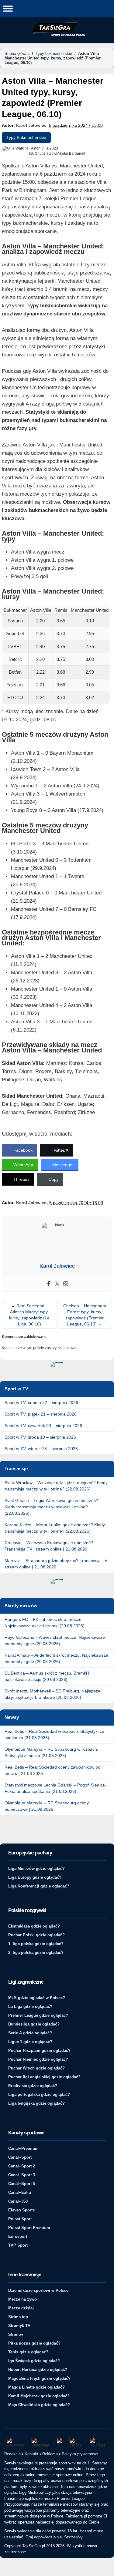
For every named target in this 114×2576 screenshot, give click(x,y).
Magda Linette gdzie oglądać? (36, 2387)
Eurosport (18, 2236)
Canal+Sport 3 (22, 2175)
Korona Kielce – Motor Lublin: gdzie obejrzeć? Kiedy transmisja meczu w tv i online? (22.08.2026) (55, 1528)
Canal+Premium (23, 2148)
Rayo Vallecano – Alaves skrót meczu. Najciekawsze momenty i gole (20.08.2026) (55, 1640)
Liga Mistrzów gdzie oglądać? (36, 1869)
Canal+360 (18, 2201)
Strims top (18, 2317)
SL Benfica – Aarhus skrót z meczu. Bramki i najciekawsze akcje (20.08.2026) (47, 1676)
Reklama (50, 2454)
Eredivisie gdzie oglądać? (33, 2086)
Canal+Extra (20, 2192)
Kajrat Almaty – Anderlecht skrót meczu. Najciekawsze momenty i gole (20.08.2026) (56, 1658)
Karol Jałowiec (31, 125)
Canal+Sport (20, 2157)
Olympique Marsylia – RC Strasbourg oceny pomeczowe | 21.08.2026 (47, 1806)
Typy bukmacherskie (54, 54)
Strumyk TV (19, 2326)
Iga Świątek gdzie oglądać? (34, 2361)
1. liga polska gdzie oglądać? (36, 1944)
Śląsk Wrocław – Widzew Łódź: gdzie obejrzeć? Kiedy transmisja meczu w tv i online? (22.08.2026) (56, 1486)
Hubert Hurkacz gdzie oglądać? (38, 2370)
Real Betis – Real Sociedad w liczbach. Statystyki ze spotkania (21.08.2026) (54, 1734)
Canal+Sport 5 (22, 2184)
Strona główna (17, 54)
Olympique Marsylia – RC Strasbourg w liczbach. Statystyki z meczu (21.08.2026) (51, 1752)
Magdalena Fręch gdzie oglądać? (39, 2378)
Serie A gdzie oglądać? (30, 2033)
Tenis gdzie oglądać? (28, 2352)
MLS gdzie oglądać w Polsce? (37, 1998)
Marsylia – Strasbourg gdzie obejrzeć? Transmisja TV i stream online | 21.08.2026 (57, 1564)
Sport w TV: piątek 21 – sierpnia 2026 (41, 1414)
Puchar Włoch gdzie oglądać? (36, 2068)
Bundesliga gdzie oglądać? (34, 2024)
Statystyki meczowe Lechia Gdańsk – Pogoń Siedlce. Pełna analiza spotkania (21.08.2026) (55, 1788)
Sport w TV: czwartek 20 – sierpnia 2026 (43, 1426)
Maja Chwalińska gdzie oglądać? (39, 2405)
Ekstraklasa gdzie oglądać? (34, 1926)
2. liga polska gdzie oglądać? (36, 1953)
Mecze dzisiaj (21, 2308)
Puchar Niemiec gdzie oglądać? (38, 2059)
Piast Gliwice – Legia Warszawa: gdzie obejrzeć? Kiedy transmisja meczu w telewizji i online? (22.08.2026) (51, 1507)
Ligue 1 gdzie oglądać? (30, 2042)
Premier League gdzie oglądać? (38, 2015)
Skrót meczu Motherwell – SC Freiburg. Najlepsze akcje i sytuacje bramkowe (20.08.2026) (52, 1694)
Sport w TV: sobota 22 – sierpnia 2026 (41, 1402)
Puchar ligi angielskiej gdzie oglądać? (44, 2077)
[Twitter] (57, 1284)
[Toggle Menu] (8, 8)
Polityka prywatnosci (80, 2454)
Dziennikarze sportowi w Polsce (38, 2290)
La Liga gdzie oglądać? (30, 2007)
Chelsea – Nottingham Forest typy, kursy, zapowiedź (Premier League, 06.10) (85, 1315)
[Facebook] (49, 1284)
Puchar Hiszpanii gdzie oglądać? (39, 2051)
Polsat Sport (20, 2219)
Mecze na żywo (22, 2299)
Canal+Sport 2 (22, 2166)
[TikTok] (77, 2443)
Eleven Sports (21, 2210)
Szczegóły (73, 2537)
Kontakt (31, 2454)
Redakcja (12, 2454)
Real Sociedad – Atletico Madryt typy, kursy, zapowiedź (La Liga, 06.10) (29, 1315)
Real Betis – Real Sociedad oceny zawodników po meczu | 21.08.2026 (52, 1770)
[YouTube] (99, 2443)
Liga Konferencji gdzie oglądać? (39, 1886)
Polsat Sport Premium (29, 2228)
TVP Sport (18, 2245)
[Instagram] (66, 1284)
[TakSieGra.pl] (57, 35)
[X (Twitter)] (60, 2443)
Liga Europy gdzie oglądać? (35, 1877)
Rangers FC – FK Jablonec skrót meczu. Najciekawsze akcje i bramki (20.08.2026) (45, 1623)
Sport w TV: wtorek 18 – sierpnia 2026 (41, 1449)
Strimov (16, 2334)
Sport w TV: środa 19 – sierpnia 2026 (40, 1437)
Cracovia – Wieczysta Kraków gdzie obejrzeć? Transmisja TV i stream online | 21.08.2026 (49, 1546)
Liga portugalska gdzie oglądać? (39, 2094)
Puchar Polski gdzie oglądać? (36, 1935)
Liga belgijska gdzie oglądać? (36, 2103)
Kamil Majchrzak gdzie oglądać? (39, 2396)
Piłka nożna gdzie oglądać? (34, 2343)
